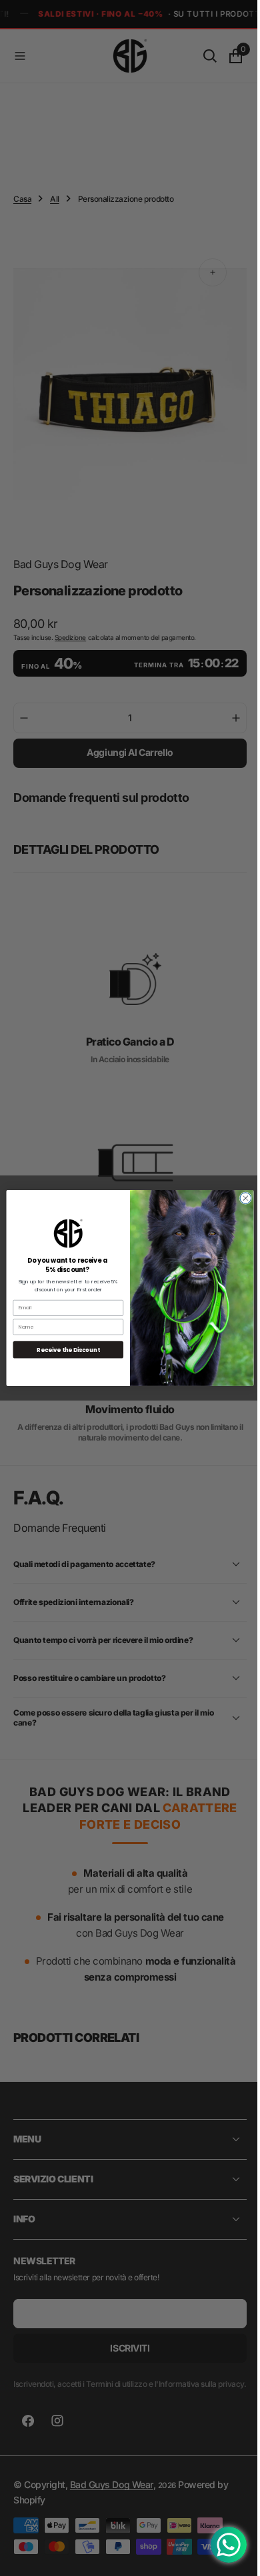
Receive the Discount (63, 1350)
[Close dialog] (241, 1198)
